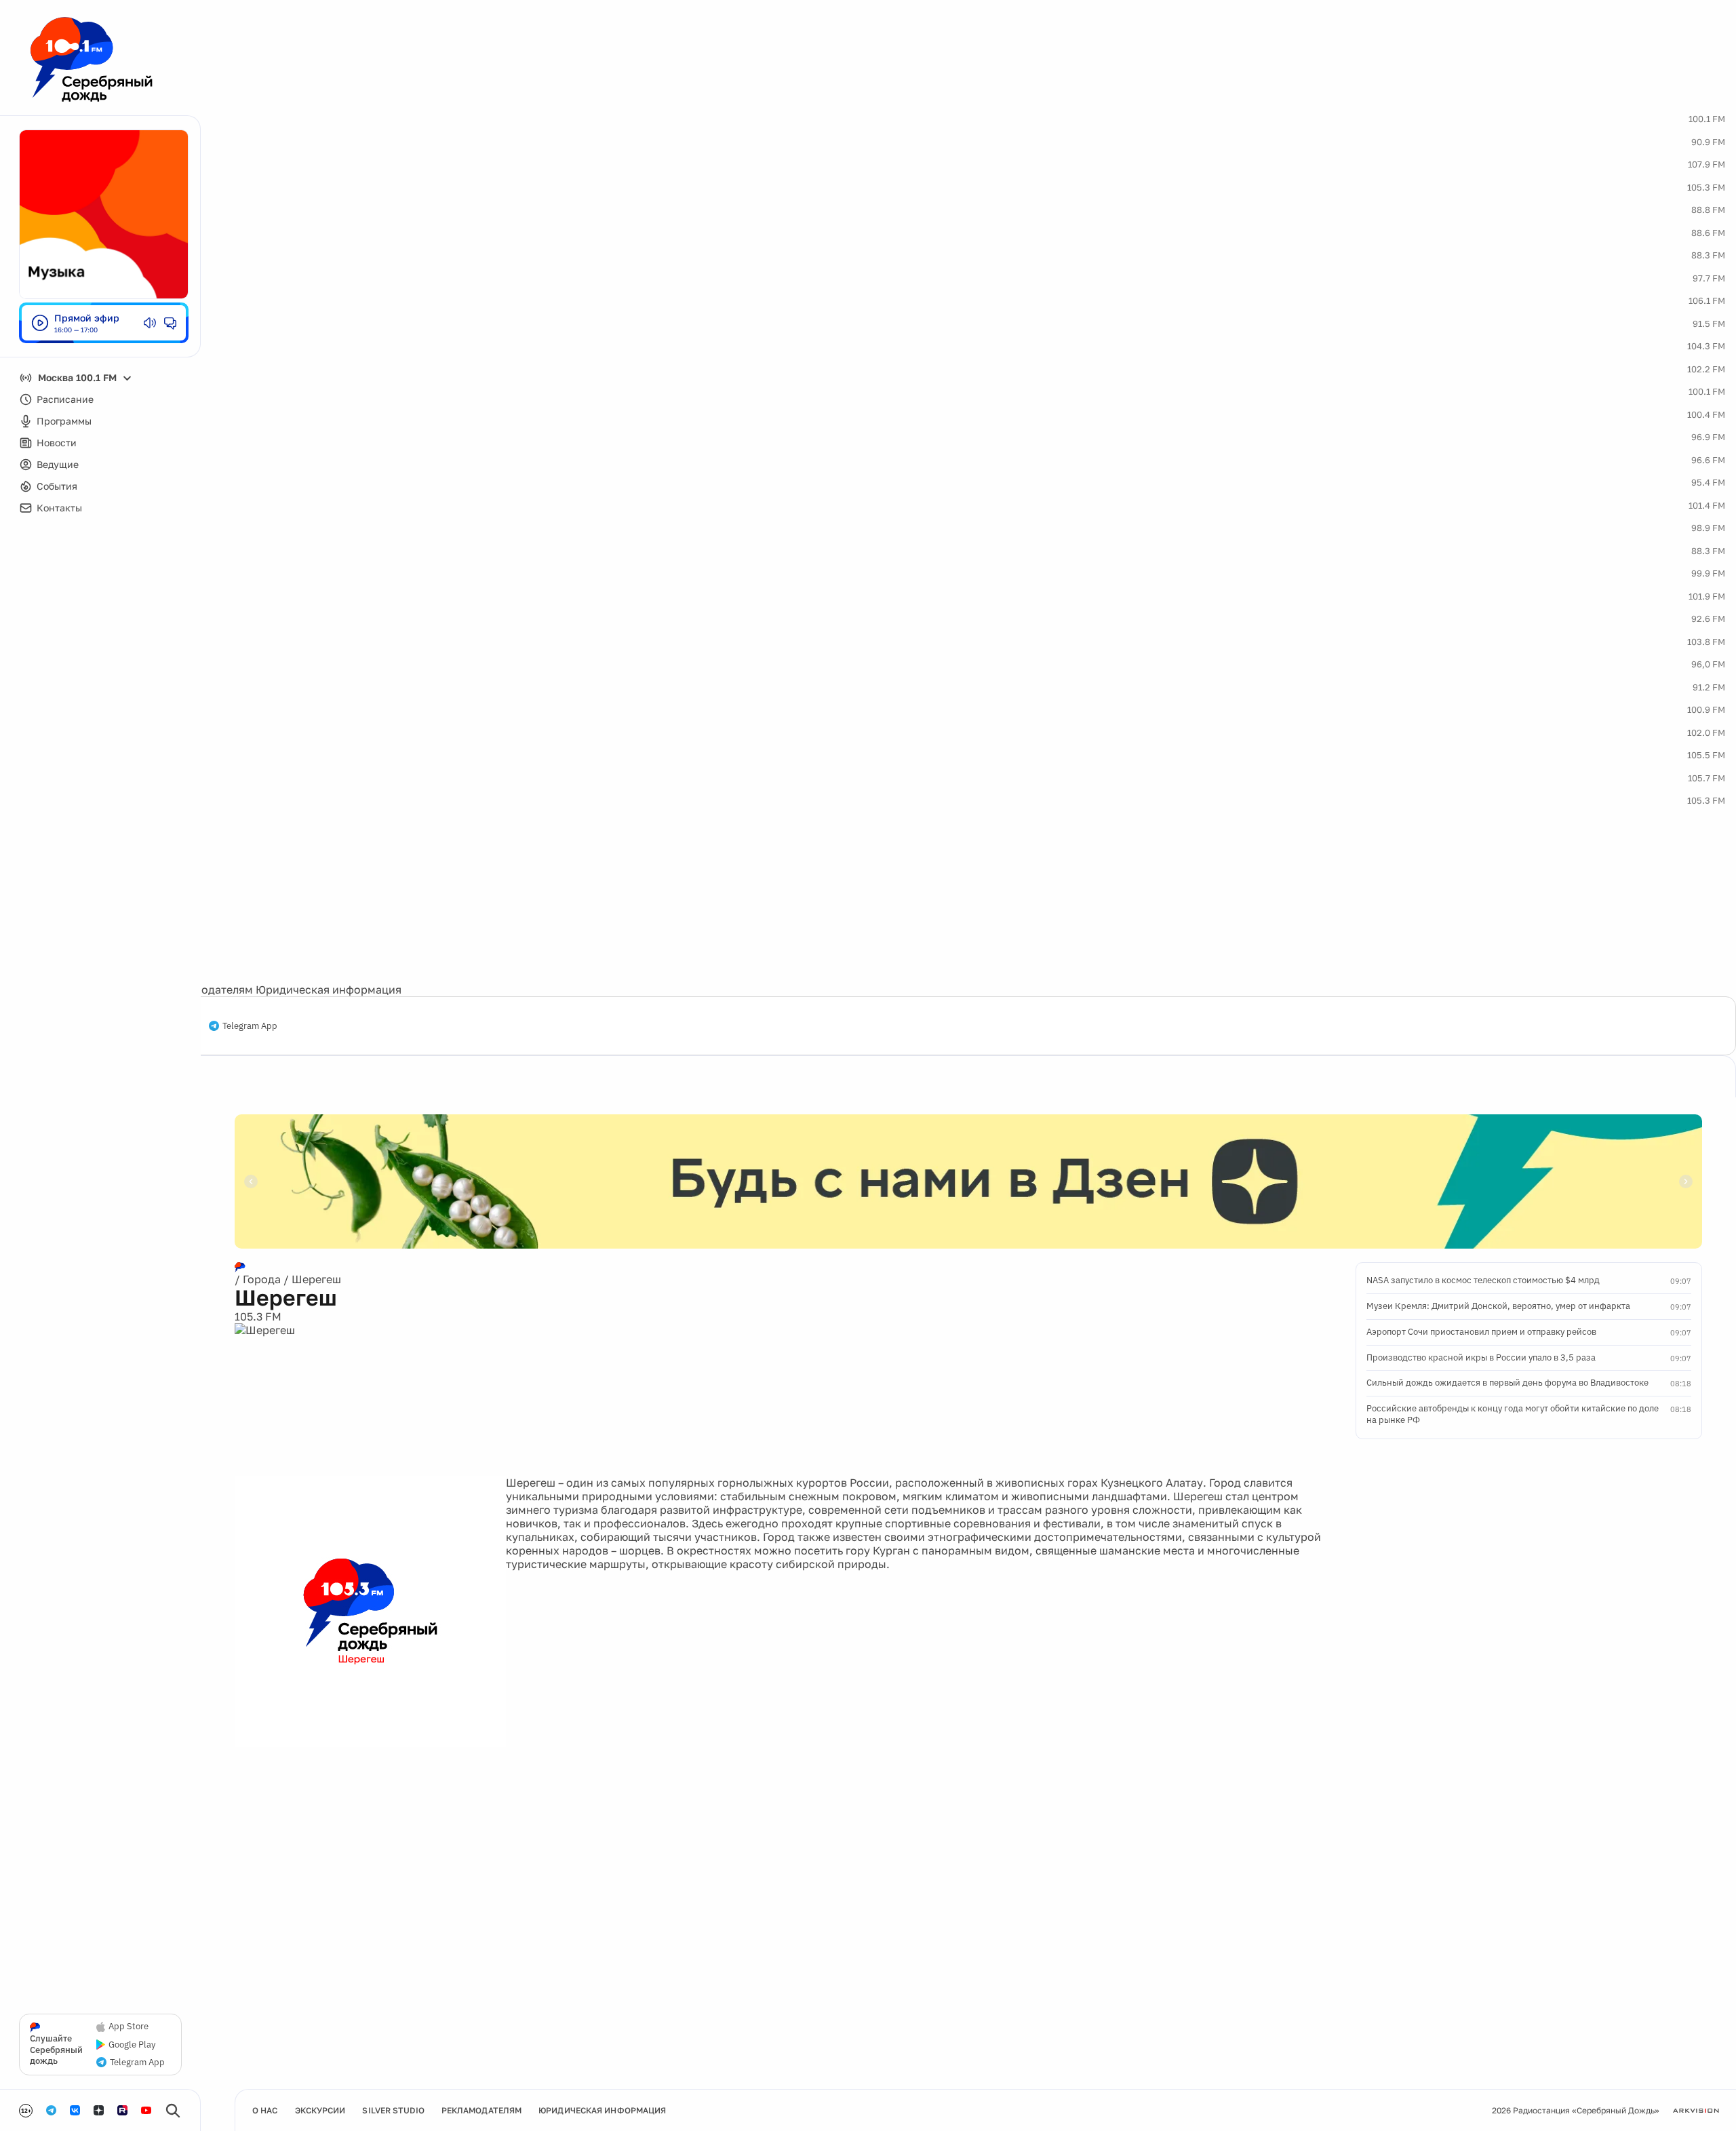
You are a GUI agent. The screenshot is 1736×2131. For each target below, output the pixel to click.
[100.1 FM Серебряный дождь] (92, 59)
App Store (129, 2027)
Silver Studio (393, 2110)
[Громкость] (150, 323)
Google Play (132, 2045)
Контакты (59, 508)
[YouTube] (146, 2110)
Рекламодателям (208, 990)
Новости (57, 443)
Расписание (65, 399)
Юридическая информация (329, 990)
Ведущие (58, 464)
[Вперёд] (1686, 1181)
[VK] (75, 2110)
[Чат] (170, 323)
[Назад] (251, 1181)
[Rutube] (122, 2110)
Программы (64, 421)
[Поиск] (173, 2111)
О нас (265, 2110)
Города (262, 1279)
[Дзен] (99, 2110)
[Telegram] (51, 2110)
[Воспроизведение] (40, 323)
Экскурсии (320, 2110)
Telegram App (250, 1026)
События (57, 486)
